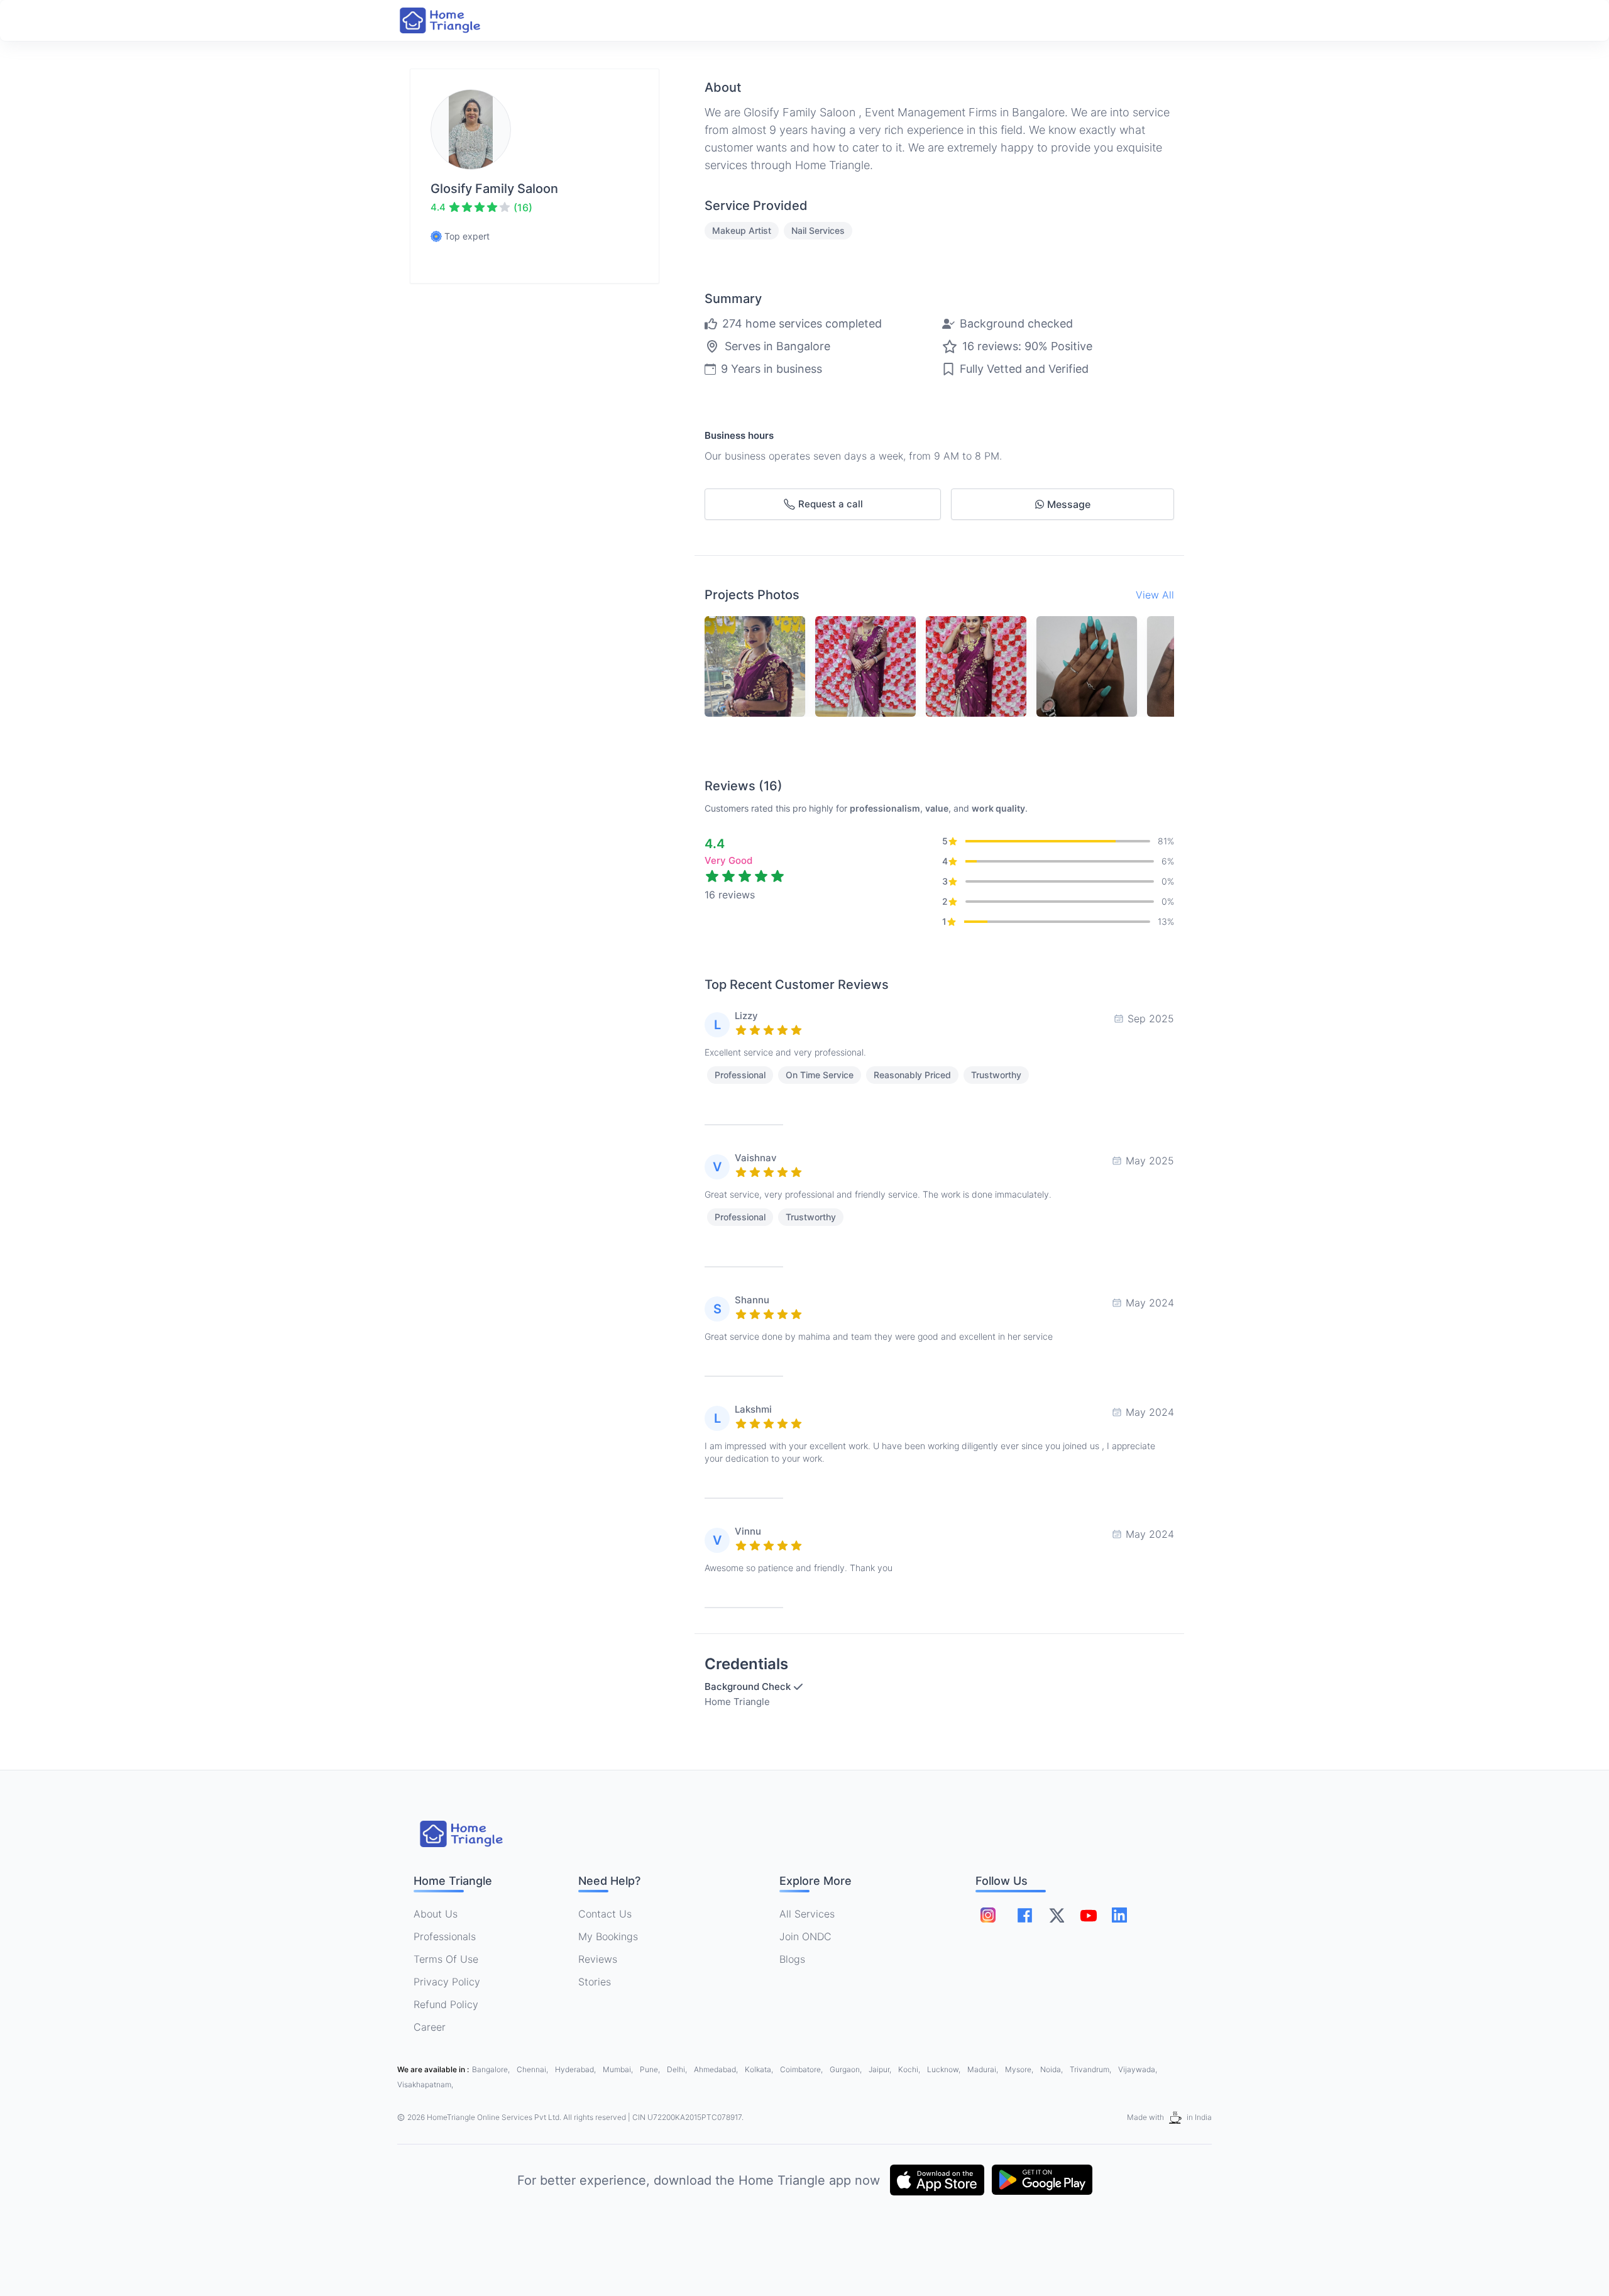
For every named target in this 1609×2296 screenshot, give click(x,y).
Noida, (1052, 2069)
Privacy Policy (447, 1982)
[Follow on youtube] (1088, 1915)
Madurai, (984, 2069)
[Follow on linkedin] (1119, 1915)
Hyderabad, (576, 2069)
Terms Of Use (446, 1959)
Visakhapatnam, (425, 2084)
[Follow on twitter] (1057, 1915)
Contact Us (605, 1914)
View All (1155, 595)
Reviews (598, 1959)
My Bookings (608, 1936)
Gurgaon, (847, 2069)
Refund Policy (446, 2004)
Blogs (792, 1959)
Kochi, (910, 2069)
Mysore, (1020, 2069)
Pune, (651, 2069)
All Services (807, 1914)
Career (430, 2027)
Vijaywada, (1138, 2069)
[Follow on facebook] (1025, 1915)
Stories (595, 1982)
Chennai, (533, 2069)
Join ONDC (805, 1936)
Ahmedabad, (717, 2069)
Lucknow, (945, 2069)
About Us (436, 1914)
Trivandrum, (1091, 2069)
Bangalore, (492, 2069)
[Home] (453, 20)
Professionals (445, 1936)
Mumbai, (619, 2069)
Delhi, (678, 2069)
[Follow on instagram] (988, 1915)
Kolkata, (760, 2069)
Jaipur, (881, 2069)
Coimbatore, (802, 2069)
